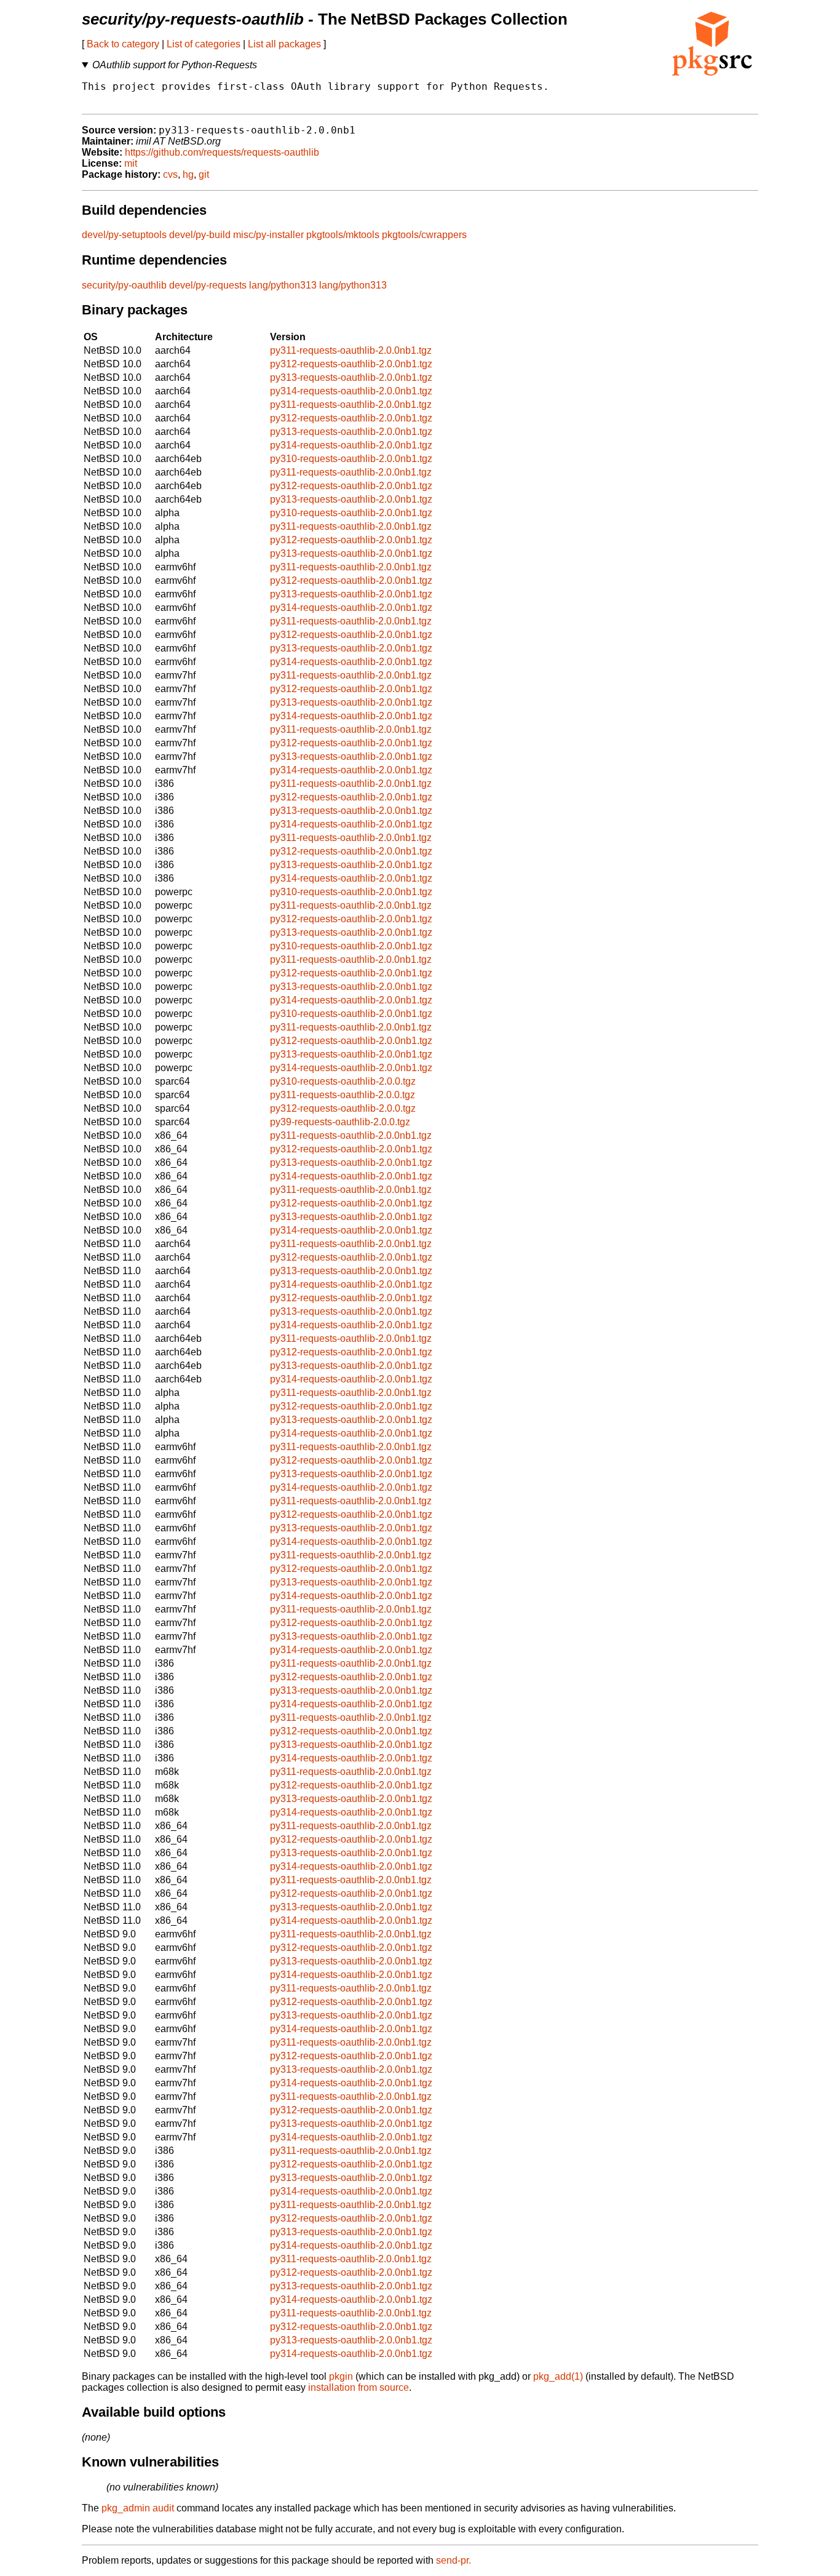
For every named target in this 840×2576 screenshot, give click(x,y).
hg (188, 174)
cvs (170, 174)
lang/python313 (283, 285)
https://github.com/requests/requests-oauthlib (222, 152)
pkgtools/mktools (343, 235)
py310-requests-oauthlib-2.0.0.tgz (343, 1081)
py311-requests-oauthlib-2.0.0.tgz (343, 1095)
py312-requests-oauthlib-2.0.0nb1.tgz (351, 364)
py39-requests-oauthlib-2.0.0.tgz (340, 1122)
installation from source (359, 2387)
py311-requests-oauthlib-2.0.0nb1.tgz (351, 350)
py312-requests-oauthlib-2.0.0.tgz (343, 1108)
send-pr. (454, 2560)
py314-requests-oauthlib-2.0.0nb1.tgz (351, 391)
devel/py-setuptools (124, 235)
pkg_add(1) (558, 2376)
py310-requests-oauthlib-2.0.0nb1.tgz (351, 459)
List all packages (284, 44)
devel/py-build (200, 235)
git (204, 174)
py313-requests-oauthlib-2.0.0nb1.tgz (351, 377)
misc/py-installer (268, 235)
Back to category (123, 44)
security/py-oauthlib (124, 285)
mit (131, 163)
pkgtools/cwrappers (424, 235)
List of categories (204, 44)
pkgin (341, 2376)
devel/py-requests (208, 285)
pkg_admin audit (138, 2508)
